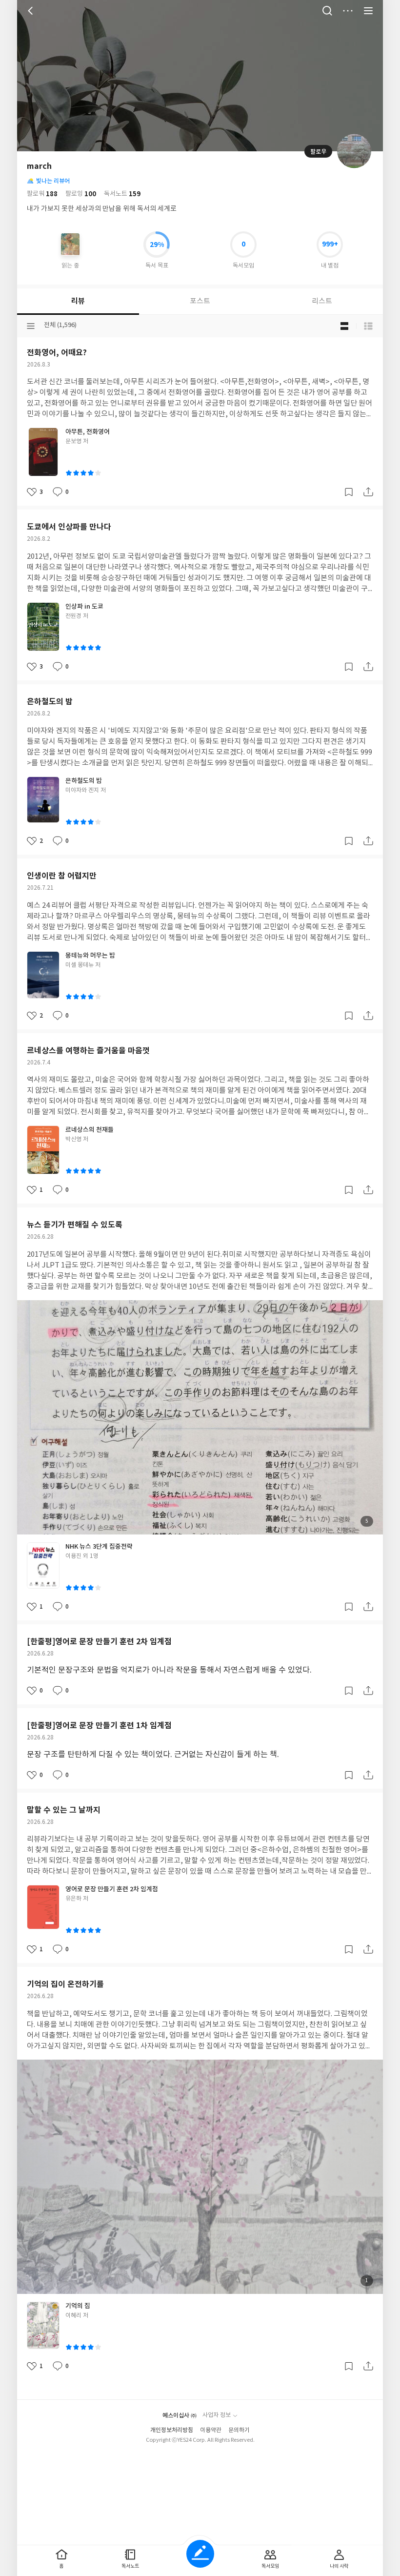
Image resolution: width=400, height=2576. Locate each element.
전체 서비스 (368, 11)
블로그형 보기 (344, 326)
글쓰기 (200, 2554)
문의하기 (239, 2430)
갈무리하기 (349, 492)
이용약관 (211, 2430)
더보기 (348, 11)
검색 (327, 11)
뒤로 (32, 11)
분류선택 (31, 326)
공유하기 (368, 492)
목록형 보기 (368, 326)
